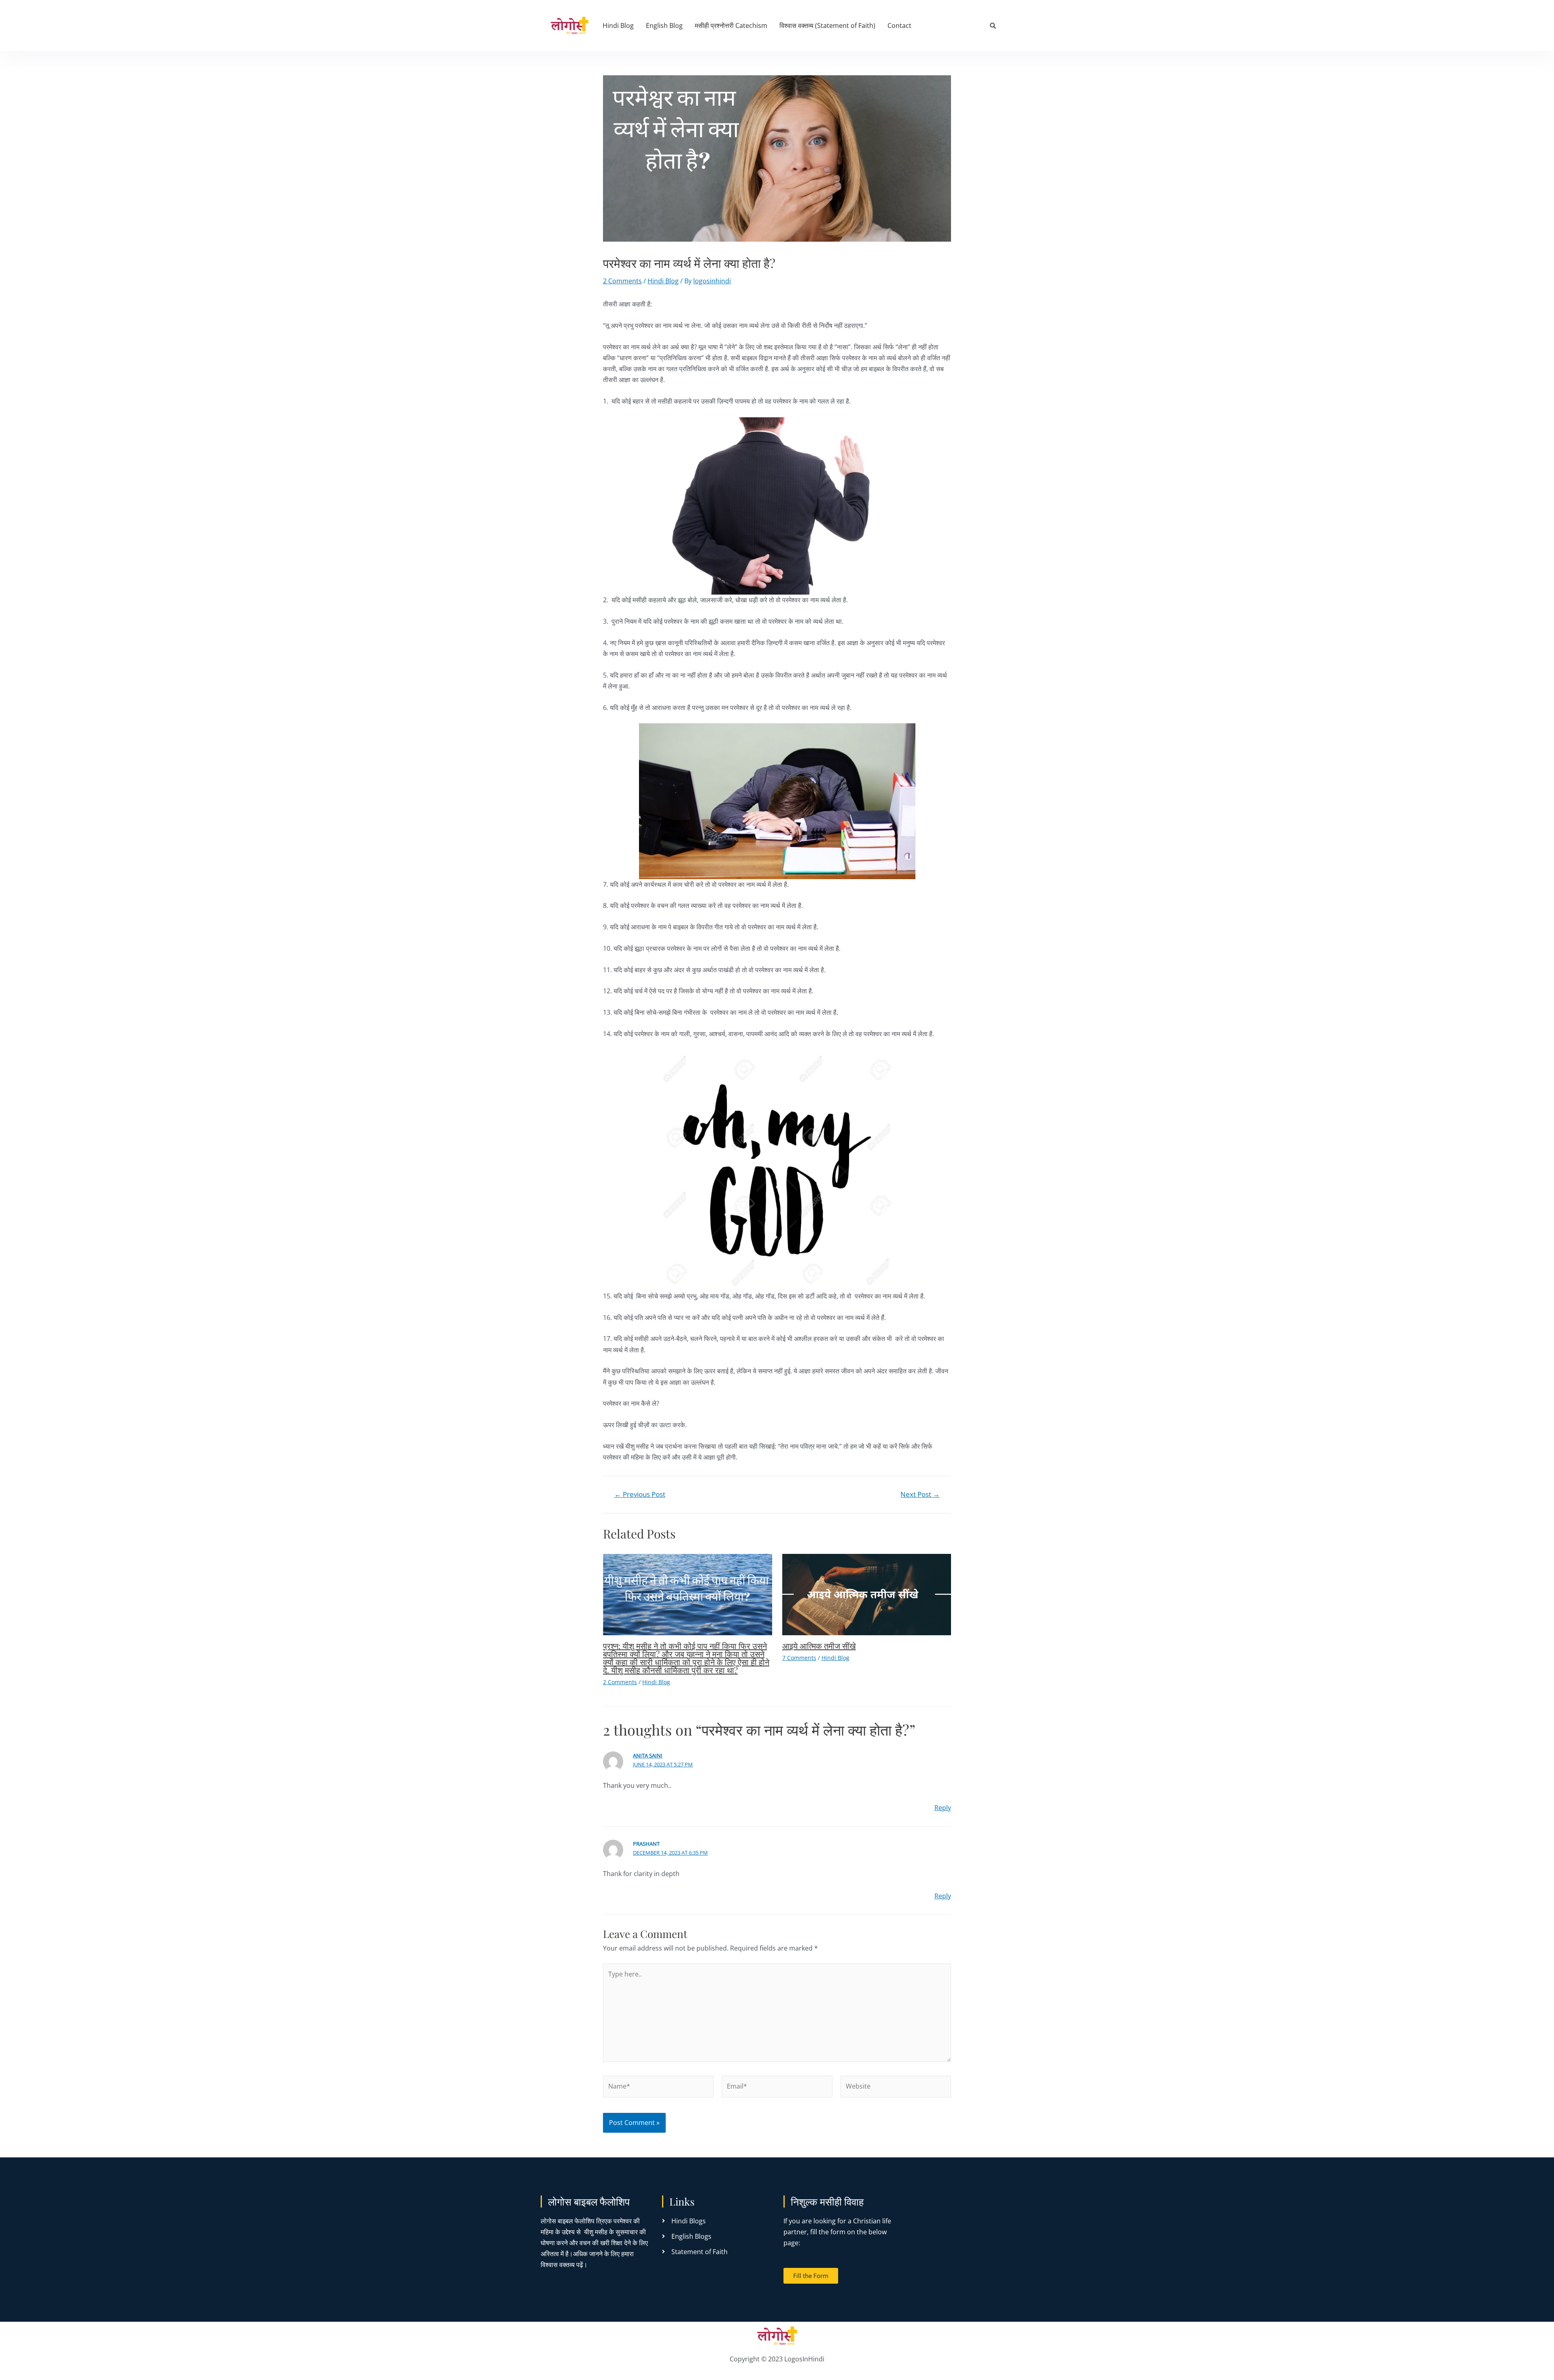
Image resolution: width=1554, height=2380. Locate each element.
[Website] (896, 2088)
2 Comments (622, 281)
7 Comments (799, 1658)
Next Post (920, 1494)
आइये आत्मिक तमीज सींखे (819, 1646)
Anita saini (648, 1755)
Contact (899, 25)
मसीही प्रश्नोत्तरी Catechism (731, 25)
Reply (943, 1808)
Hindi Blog (618, 25)
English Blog (664, 25)
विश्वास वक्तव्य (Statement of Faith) (827, 25)
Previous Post (640, 1494)
